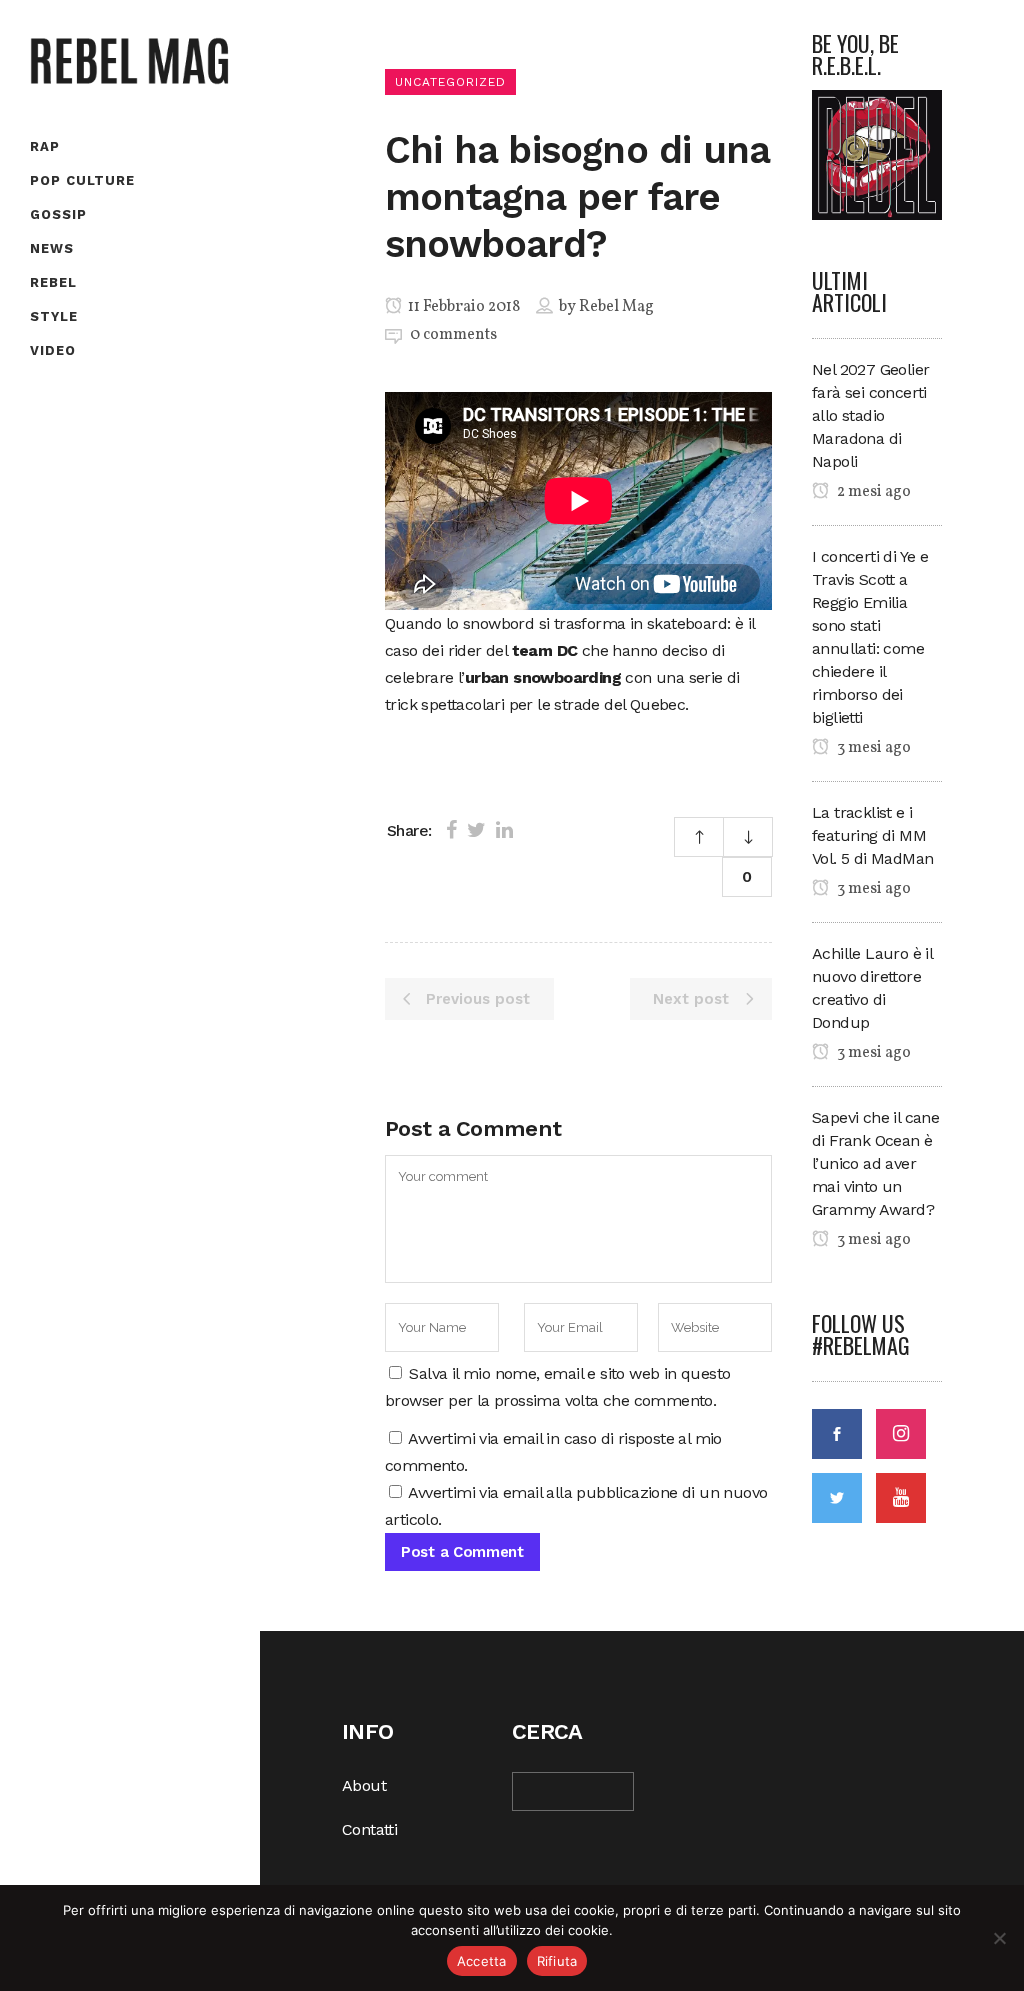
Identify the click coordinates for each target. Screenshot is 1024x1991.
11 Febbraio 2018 (462, 307)
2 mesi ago (872, 492)
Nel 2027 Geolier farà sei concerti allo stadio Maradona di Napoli (870, 415)
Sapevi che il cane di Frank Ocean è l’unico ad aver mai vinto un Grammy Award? (875, 1163)
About (364, 1785)
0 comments (453, 335)
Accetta (482, 1961)
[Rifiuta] (999, 1938)
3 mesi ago (872, 748)
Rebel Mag (616, 307)
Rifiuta (557, 1961)
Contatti (369, 1829)
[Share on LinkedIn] (504, 830)
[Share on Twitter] (476, 830)
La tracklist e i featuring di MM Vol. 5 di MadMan (872, 835)
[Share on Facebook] (451, 830)
